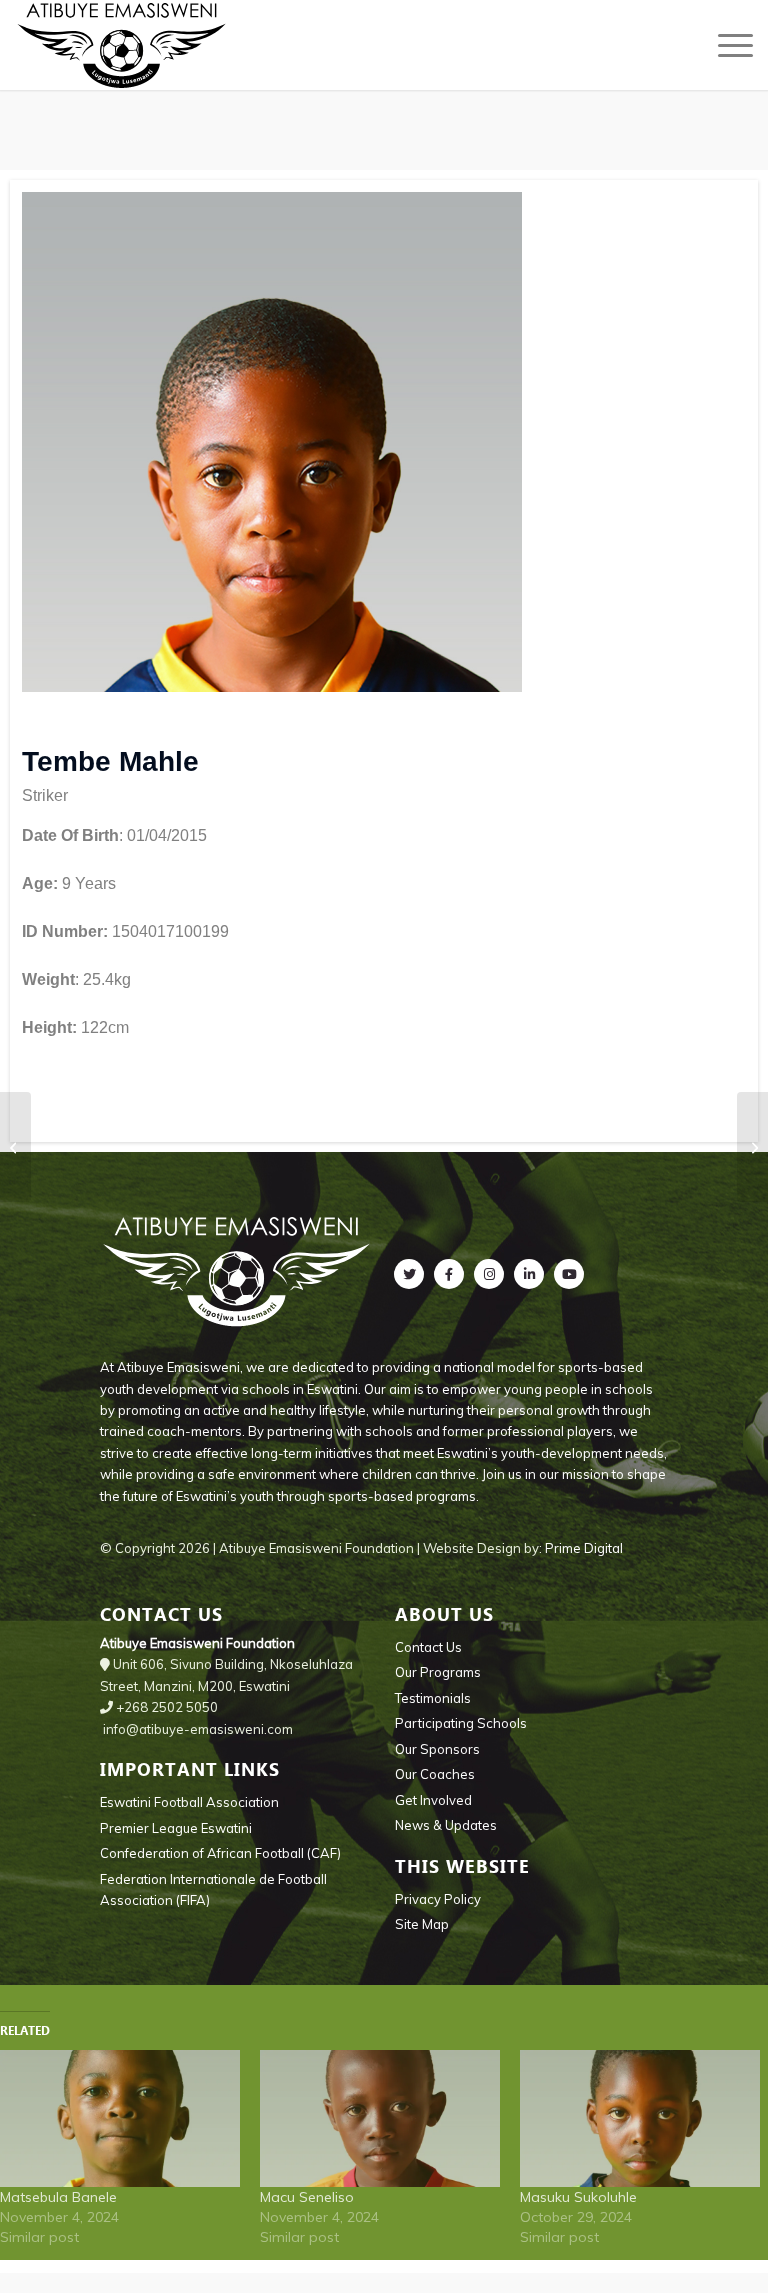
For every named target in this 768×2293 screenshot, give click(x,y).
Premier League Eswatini (176, 1828)
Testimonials (433, 1698)
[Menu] (725, 45)
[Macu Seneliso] (380, 2118)
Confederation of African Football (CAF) (220, 1853)
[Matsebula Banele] (120, 2118)
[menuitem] (725, 45)
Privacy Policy (438, 1899)
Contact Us (428, 1647)
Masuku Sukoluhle (578, 2197)
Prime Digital (584, 1548)
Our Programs (438, 1672)
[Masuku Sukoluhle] (640, 2118)
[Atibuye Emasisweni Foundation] (122, 45)
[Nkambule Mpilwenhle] (15, 1147)
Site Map (422, 1924)
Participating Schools (461, 1723)
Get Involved (433, 1800)
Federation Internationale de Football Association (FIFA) (213, 1889)
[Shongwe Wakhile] (752, 1147)
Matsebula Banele (58, 2197)
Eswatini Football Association (189, 1802)
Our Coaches (435, 1774)
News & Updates (446, 1825)
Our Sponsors (437, 1749)
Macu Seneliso (307, 2197)
